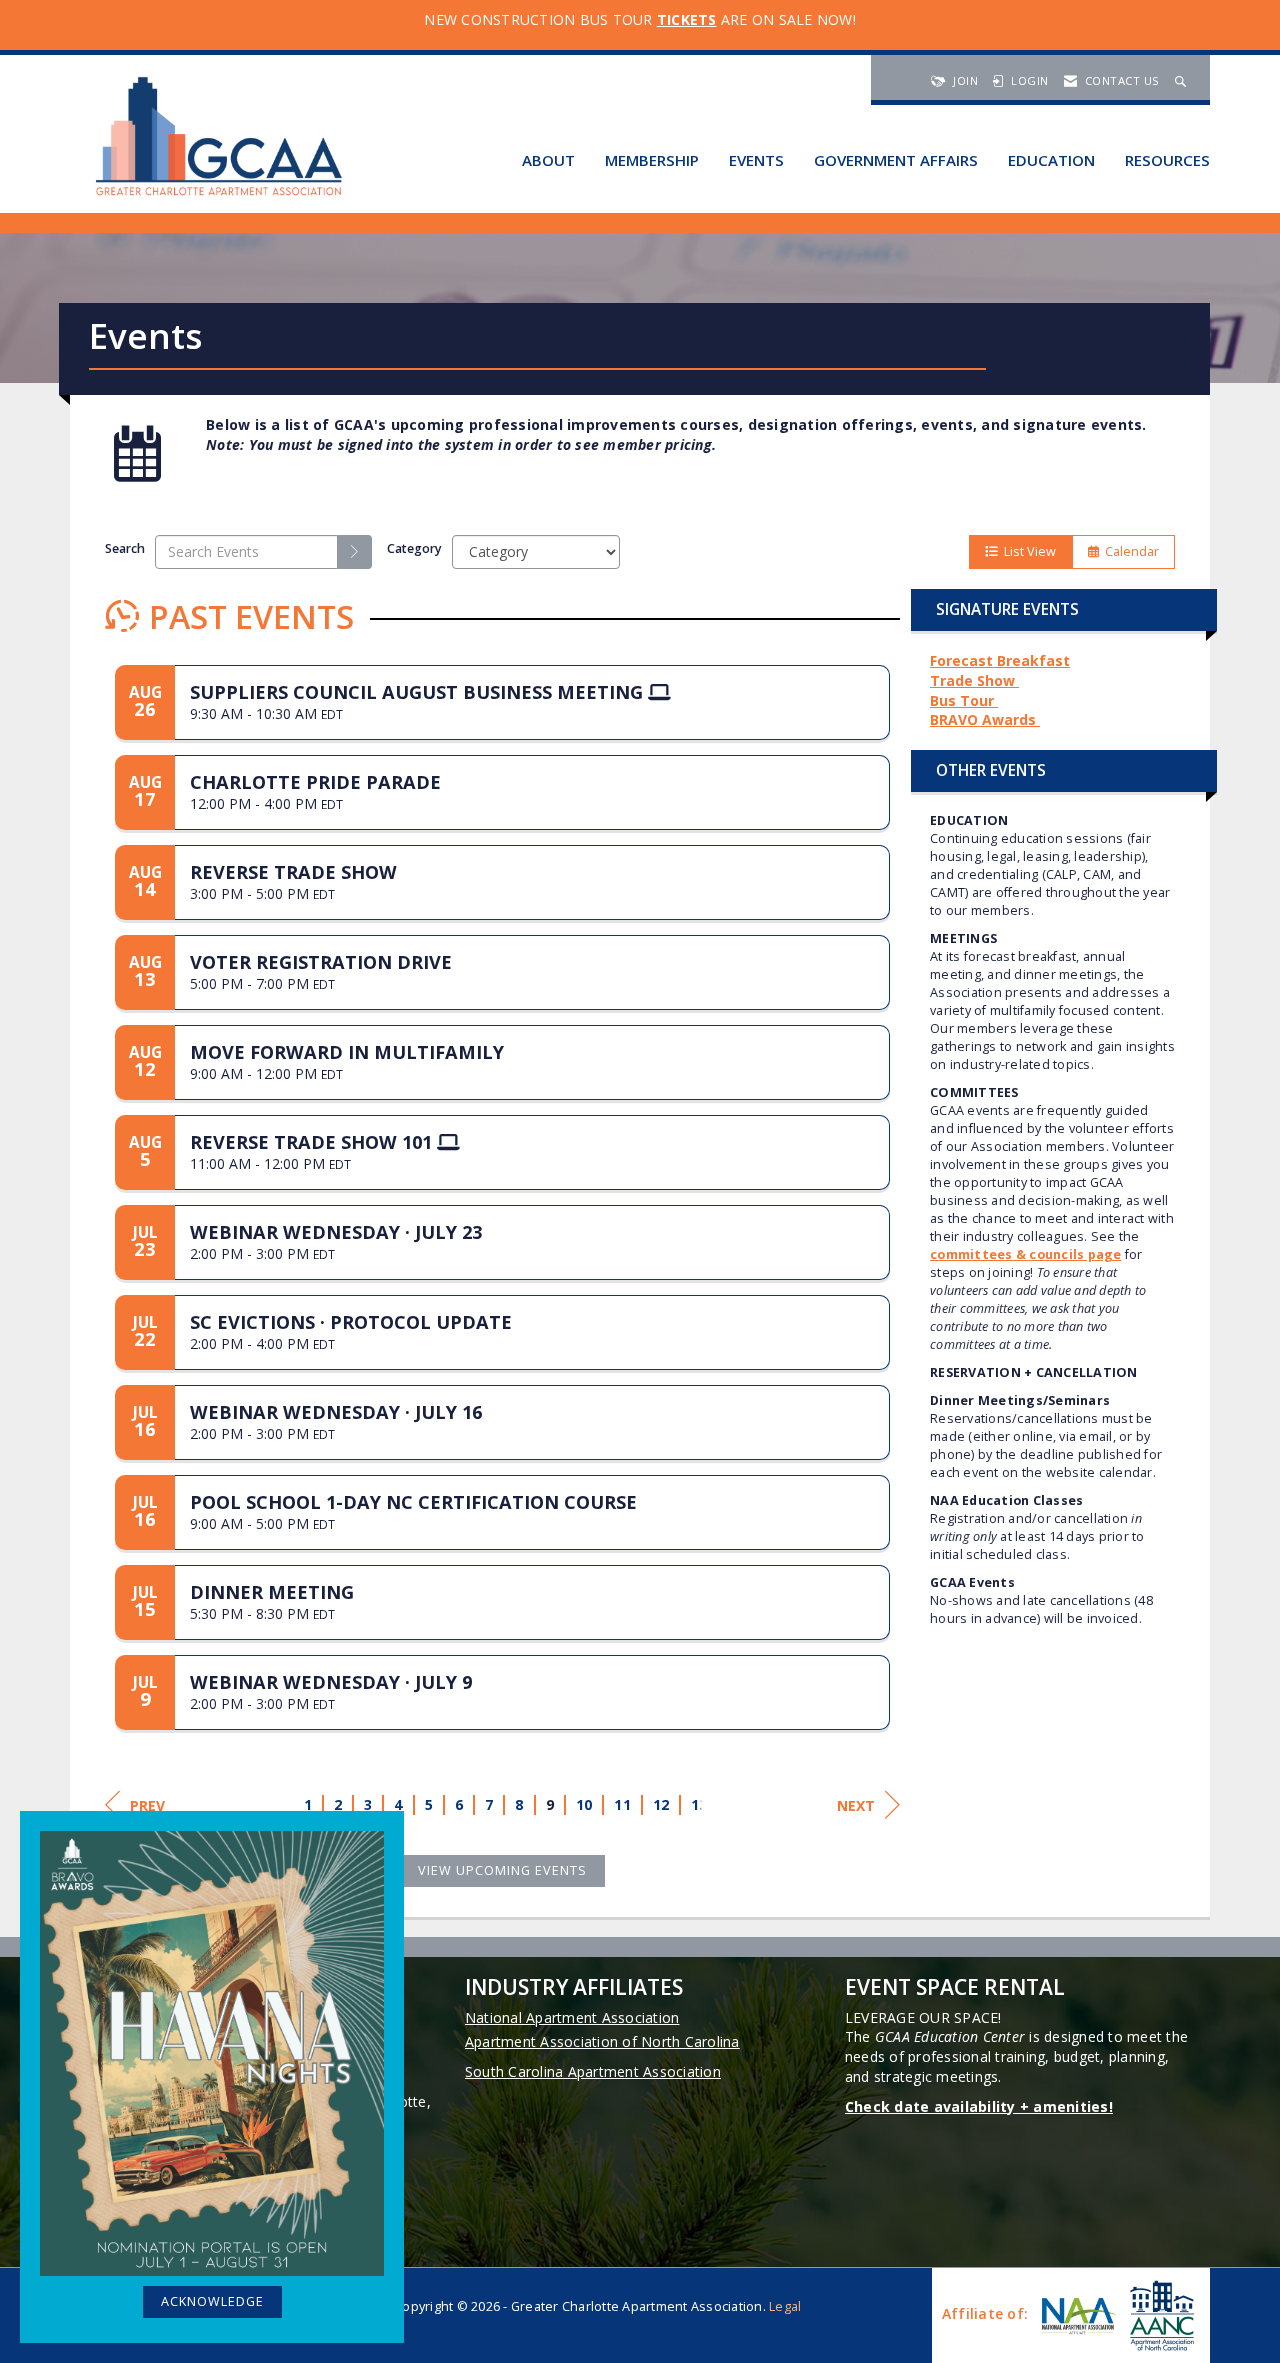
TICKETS (687, 19)
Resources (1167, 160)
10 (584, 1804)
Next (856, 1805)
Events (756, 160)
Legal (785, 2306)
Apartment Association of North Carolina (602, 2041)
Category (414, 548)
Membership (652, 160)
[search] (355, 552)
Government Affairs (896, 160)
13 (700, 1804)
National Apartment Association (572, 2017)
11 (623, 1804)
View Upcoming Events (502, 1870)
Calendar (1129, 551)
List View (1027, 551)
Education (1051, 160)
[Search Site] (1183, 80)
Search (125, 548)
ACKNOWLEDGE (212, 2301)
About (548, 160)
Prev (147, 1805)
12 (661, 1804)
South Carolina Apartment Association (593, 2071)
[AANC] (1160, 2315)
